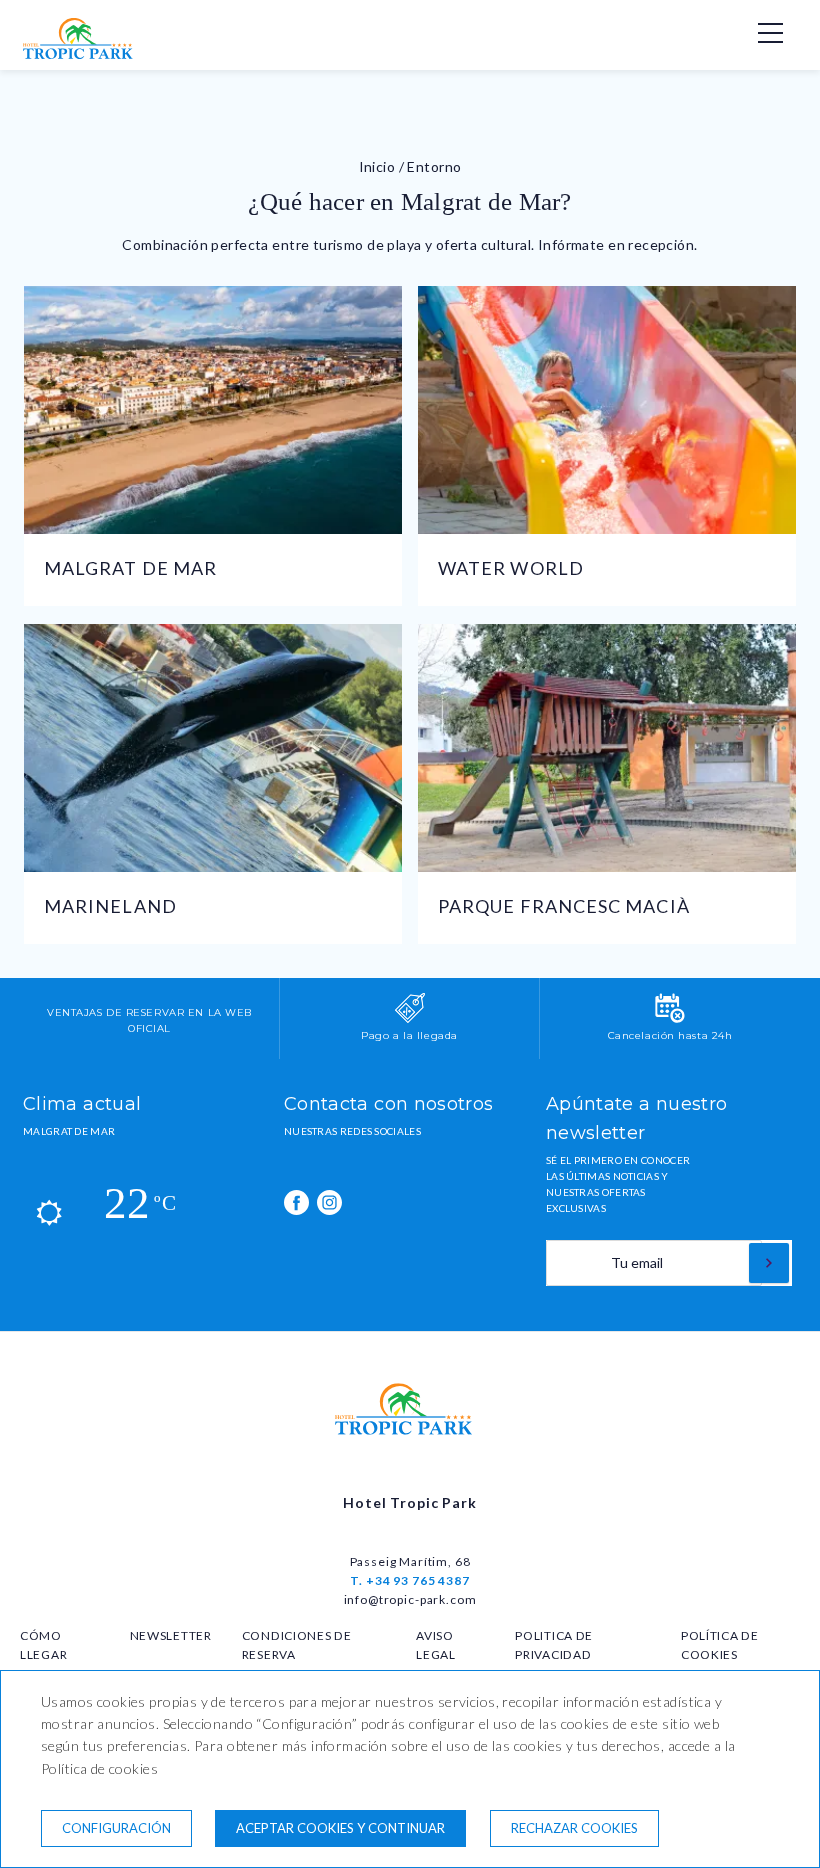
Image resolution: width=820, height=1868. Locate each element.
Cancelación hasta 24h (670, 1035)
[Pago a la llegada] (410, 1019)
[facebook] (296, 1202)
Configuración (116, 1828)
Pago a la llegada (409, 1035)
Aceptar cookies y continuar (340, 1828)
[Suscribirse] (769, 1263)
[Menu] (760, 33)
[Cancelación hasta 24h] (670, 1019)
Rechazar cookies (574, 1828)
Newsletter (171, 1635)
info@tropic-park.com (410, 1599)
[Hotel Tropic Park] (83, 54)
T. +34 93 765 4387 (409, 1580)
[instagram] (329, 1202)
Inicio (377, 166)
